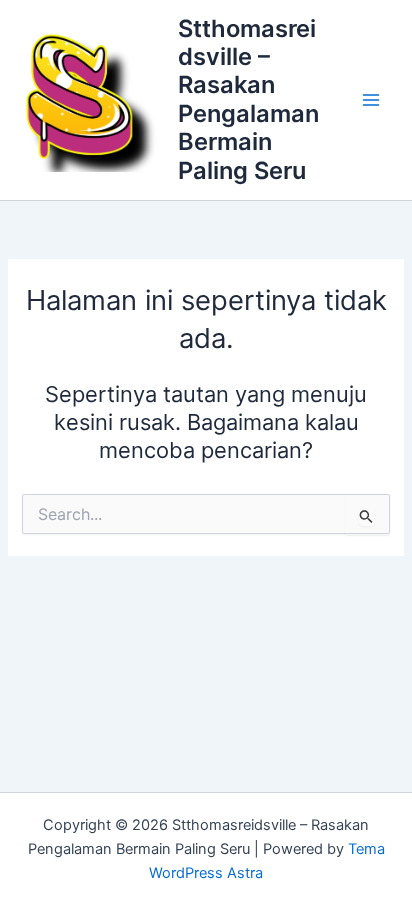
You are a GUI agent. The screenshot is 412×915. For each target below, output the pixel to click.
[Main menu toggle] (371, 100)
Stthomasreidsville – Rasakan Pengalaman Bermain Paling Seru (248, 99)
